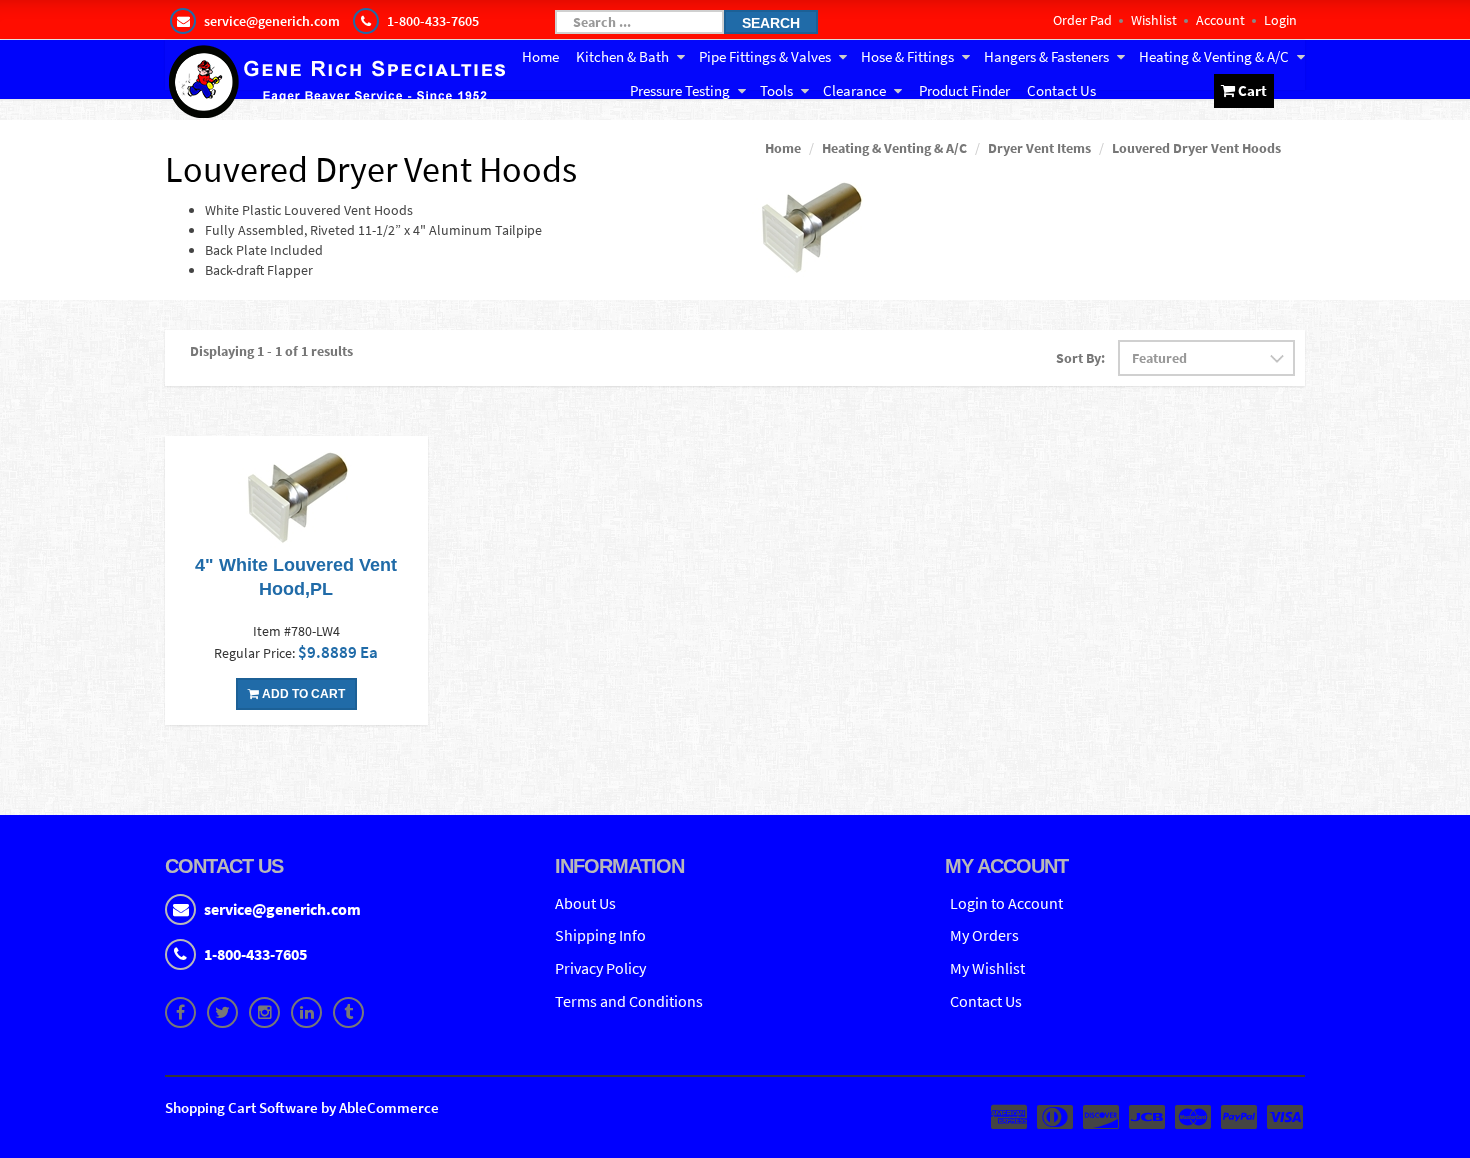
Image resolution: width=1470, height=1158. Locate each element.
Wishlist (1154, 20)
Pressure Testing (680, 90)
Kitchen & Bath (622, 56)
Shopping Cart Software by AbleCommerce (302, 1107)
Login (1280, 20)
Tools (776, 90)
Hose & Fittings (907, 56)
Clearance (854, 90)
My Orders (984, 935)
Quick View (296, 496)
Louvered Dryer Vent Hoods (1196, 148)
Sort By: (1080, 358)
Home (540, 56)
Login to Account (1006, 903)
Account (1220, 20)
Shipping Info (600, 935)
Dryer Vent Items (1039, 148)
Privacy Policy (600, 968)
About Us (585, 903)
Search (771, 23)
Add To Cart (302, 694)
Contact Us (1061, 90)
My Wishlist (987, 968)
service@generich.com (282, 909)
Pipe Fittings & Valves (765, 56)
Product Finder (964, 90)
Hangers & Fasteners (1046, 56)
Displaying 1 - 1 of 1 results (271, 351)
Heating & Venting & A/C (1214, 56)
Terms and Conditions (629, 1001)
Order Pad (1082, 20)
